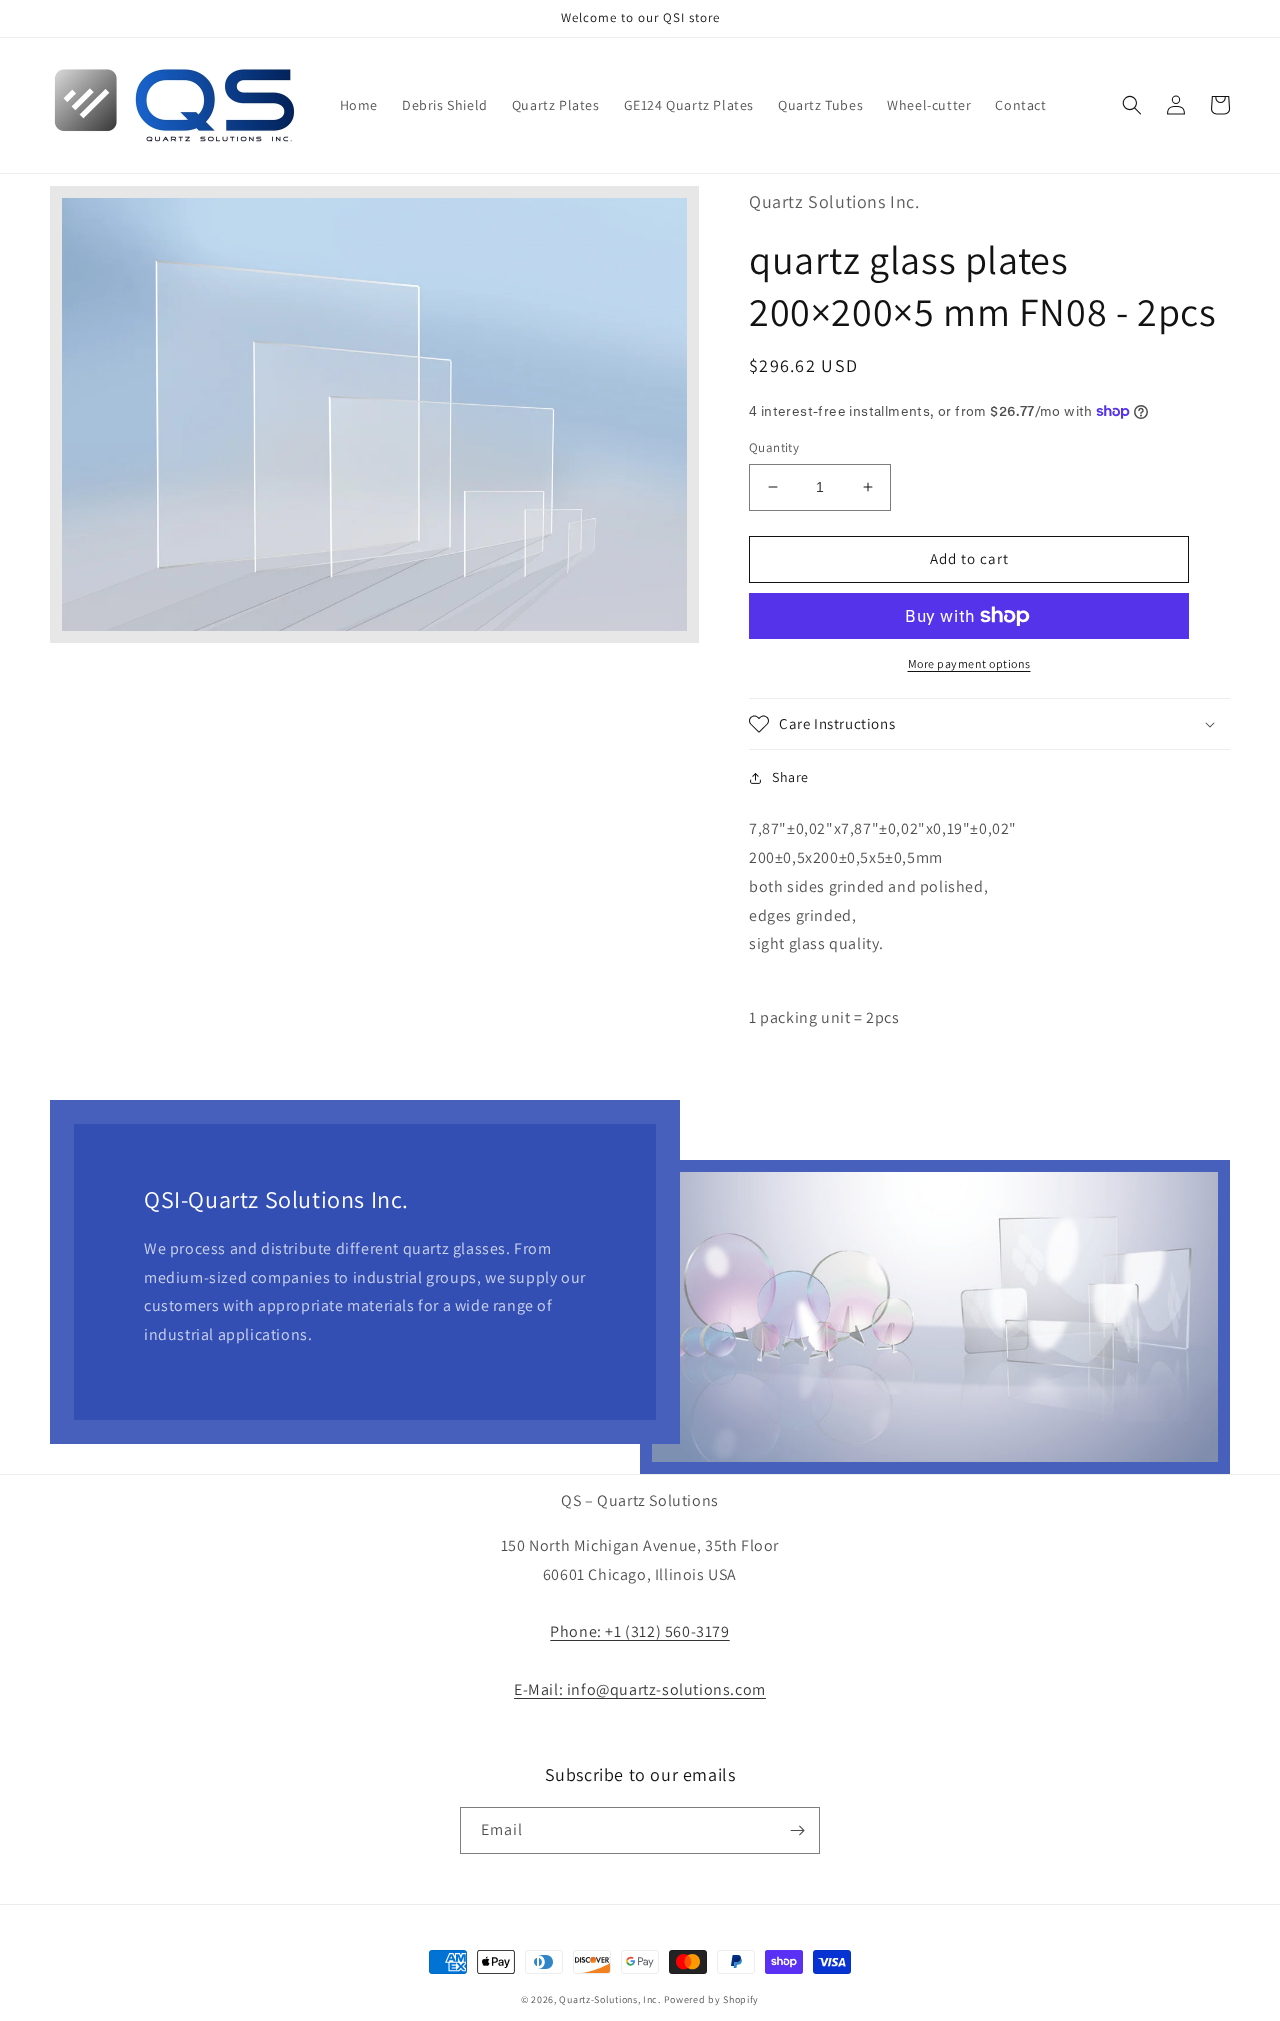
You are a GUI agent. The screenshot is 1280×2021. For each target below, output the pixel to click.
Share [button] (790, 777)
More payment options (969, 663)
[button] (1132, 105)
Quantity (774, 447)
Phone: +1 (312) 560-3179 (639, 1631)
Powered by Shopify (712, 1999)
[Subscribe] (797, 1830)
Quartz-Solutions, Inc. (609, 1999)
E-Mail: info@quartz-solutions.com (640, 1689)
